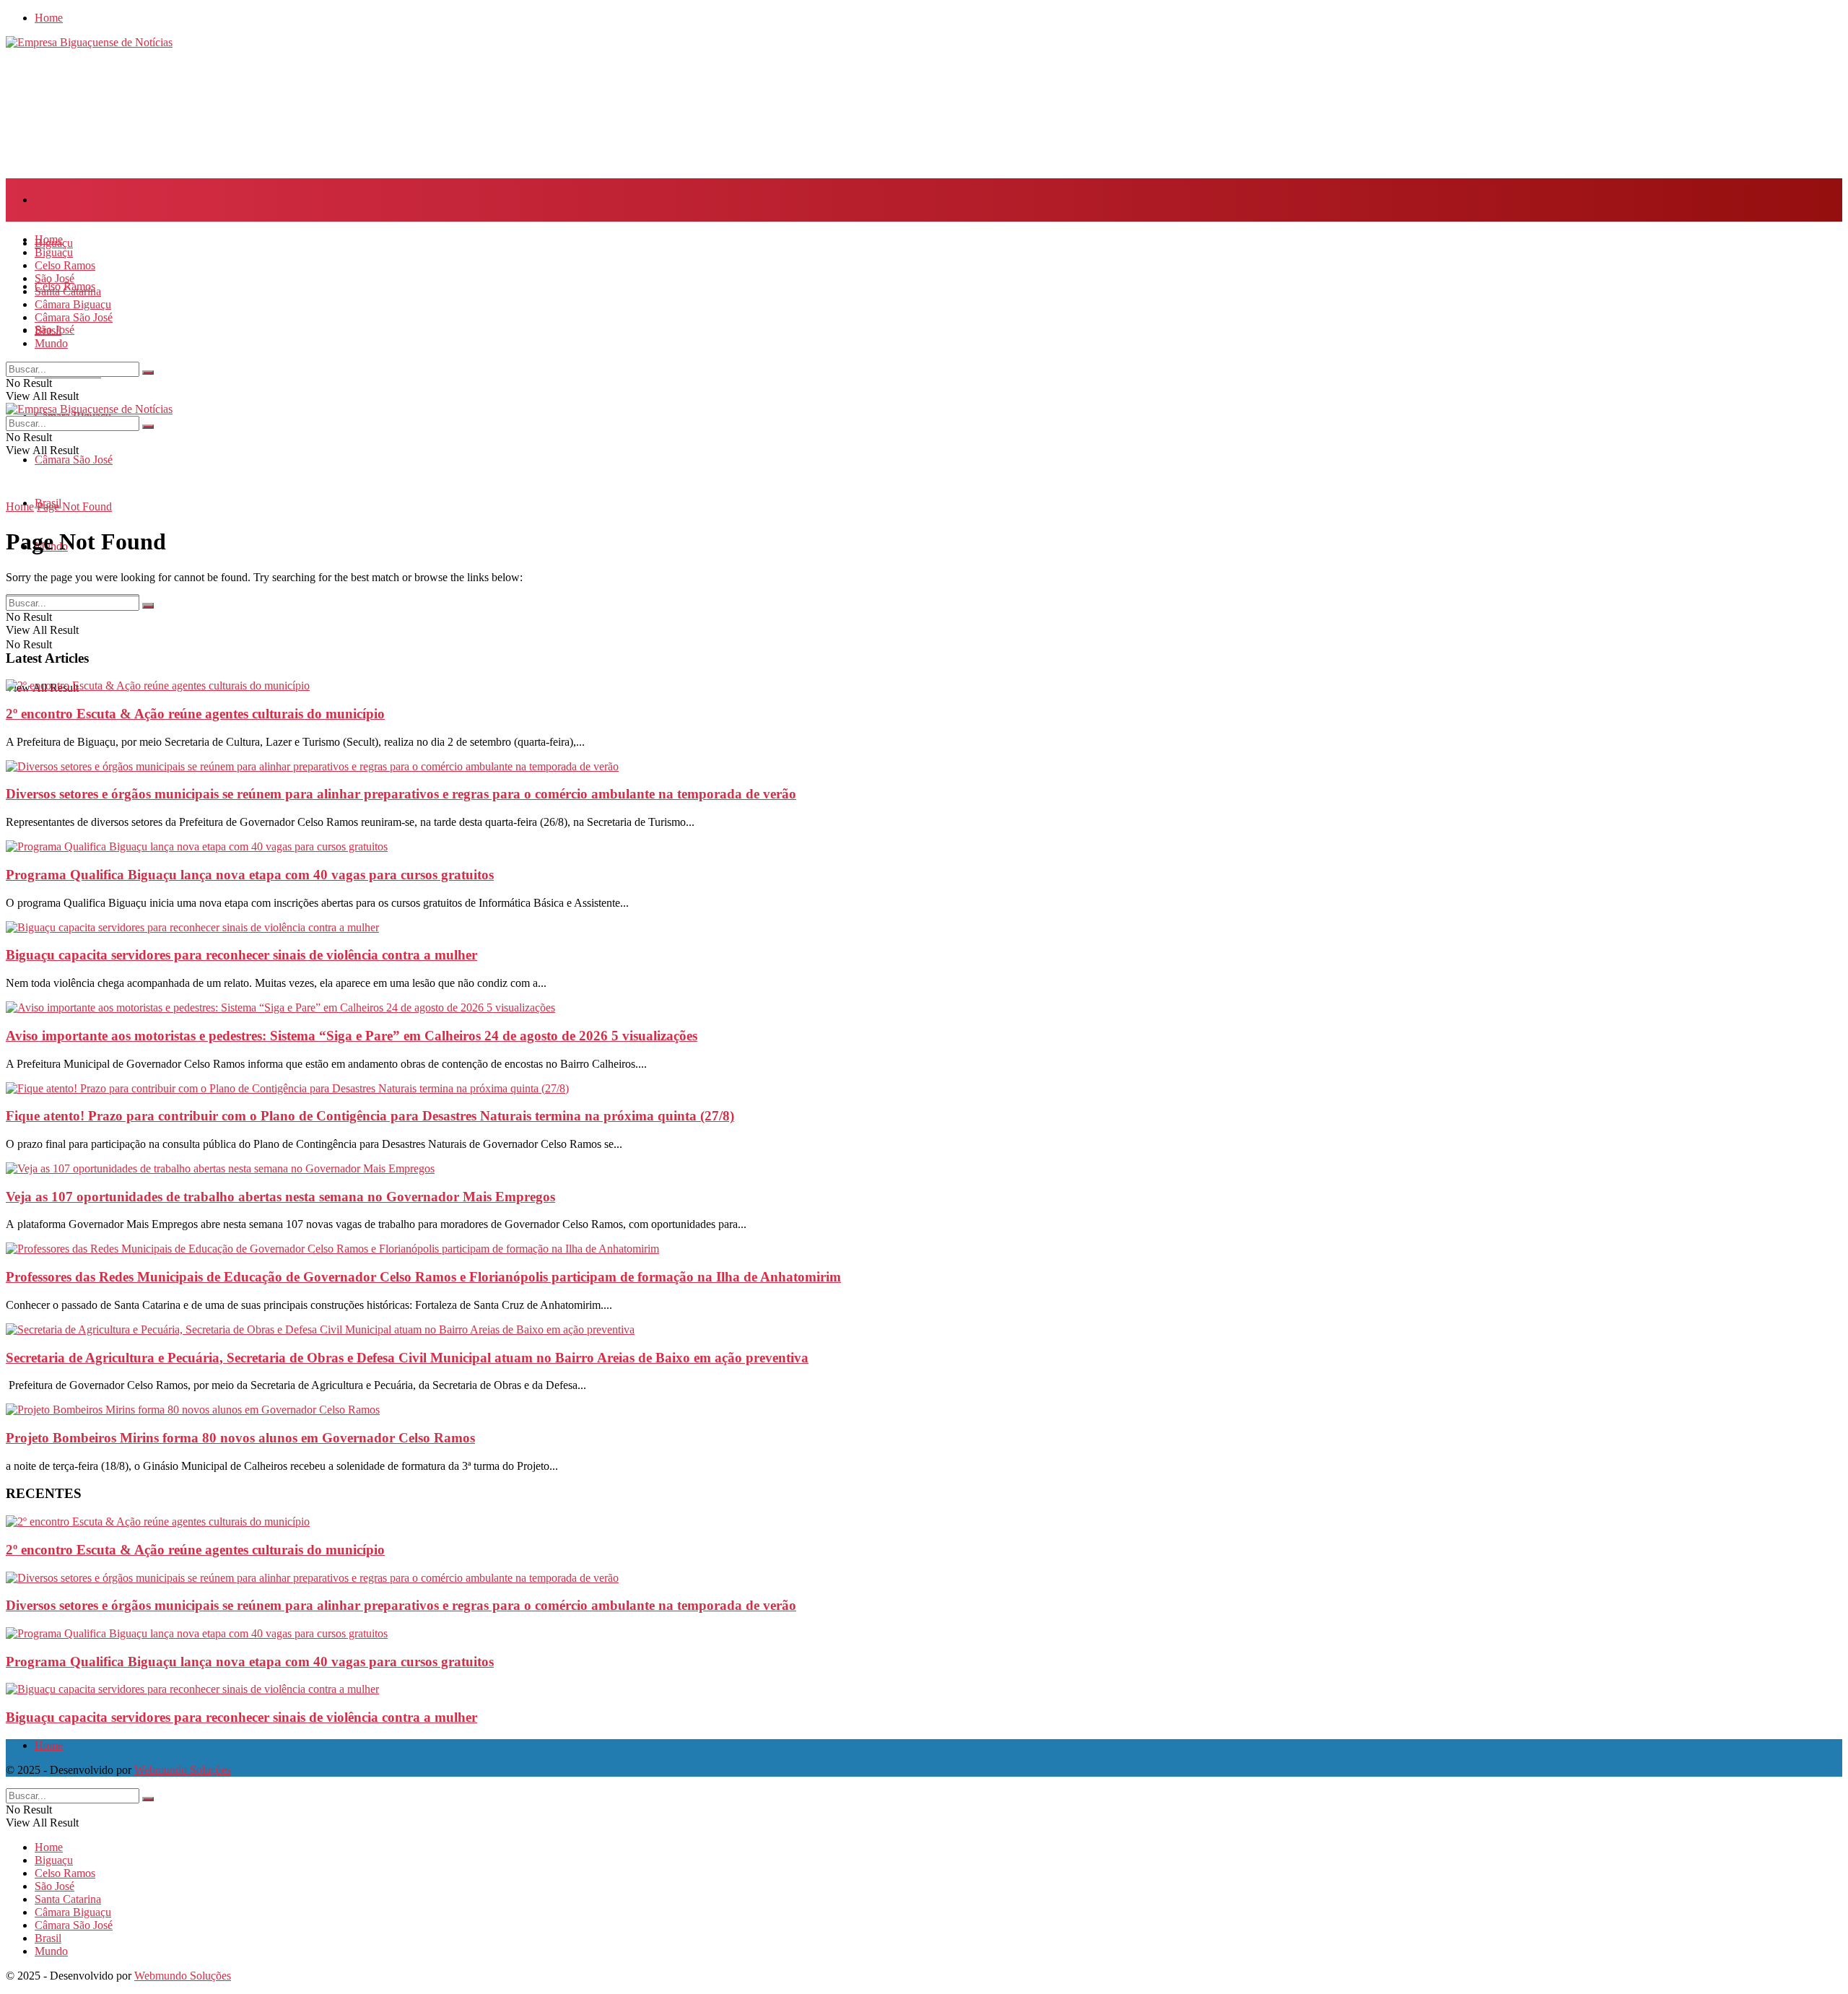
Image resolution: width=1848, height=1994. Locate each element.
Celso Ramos (65, 265)
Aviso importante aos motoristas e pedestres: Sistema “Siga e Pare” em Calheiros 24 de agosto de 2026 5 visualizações (352, 1036)
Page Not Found (74, 506)
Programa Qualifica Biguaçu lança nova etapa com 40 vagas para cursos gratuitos (250, 875)
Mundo (51, 343)
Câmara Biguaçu (73, 304)
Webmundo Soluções (183, 1770)
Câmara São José (74, 460)
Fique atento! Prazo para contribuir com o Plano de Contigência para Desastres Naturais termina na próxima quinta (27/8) (370, 1116)
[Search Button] (148, 373)
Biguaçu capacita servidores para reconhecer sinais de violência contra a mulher (241, 955)
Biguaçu (54, 252)
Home (49, 18)
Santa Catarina (68, 291)
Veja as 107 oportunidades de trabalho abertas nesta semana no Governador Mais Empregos (280, 1197)
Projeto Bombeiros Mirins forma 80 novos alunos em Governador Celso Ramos (240, 1438)
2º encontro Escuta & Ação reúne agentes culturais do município (195, 714)
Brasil (48, 330)
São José (55, 278)
